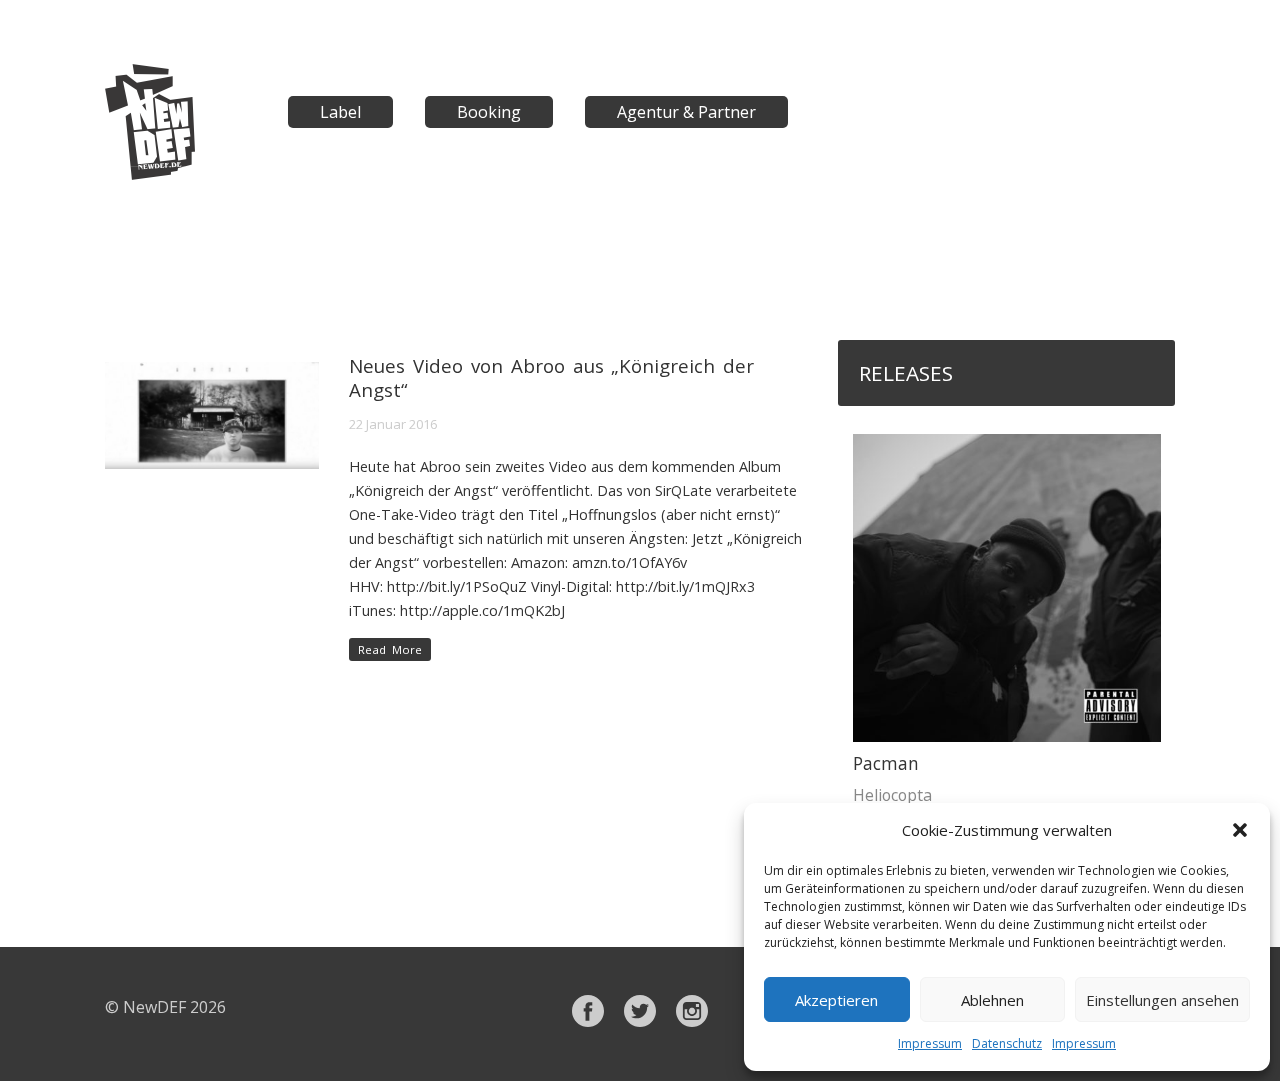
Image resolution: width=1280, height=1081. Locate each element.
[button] (1240, 830)
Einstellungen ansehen (1162, 1000)
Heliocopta (892, 795)
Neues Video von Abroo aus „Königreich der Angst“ (551, 377)
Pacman (886, 763)
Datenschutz (1007, 1043)
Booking (489, 112)
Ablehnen (992, 1000)
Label (340, 112)
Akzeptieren (836, 1000)
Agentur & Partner (686, 112)
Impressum (930, 1043)
